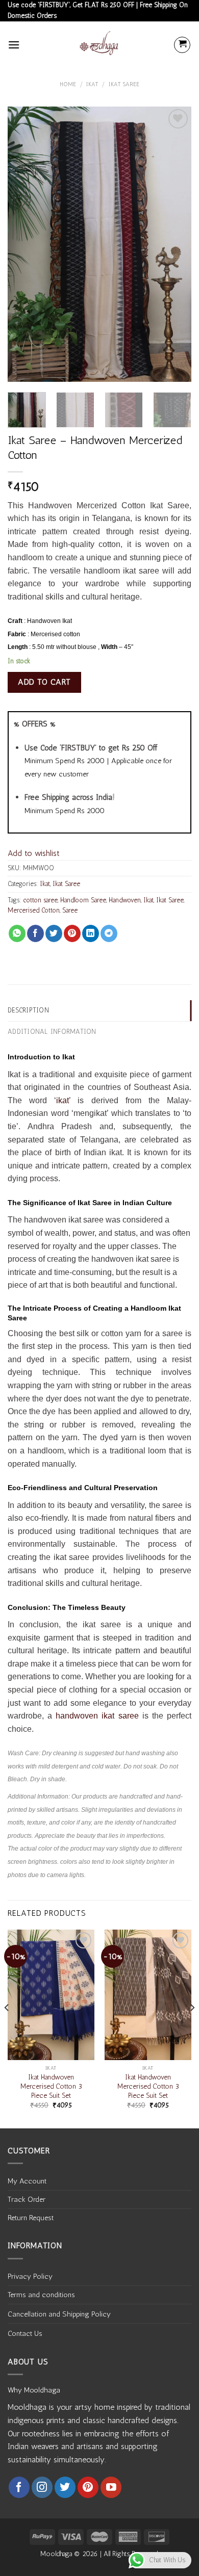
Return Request (31, 2218)
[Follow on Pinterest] (88, 2487)
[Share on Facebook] (35, 933)
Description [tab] (28, 1010)
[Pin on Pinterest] (72, 933)
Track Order (27, 2199)
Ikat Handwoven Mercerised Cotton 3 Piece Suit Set (51, 2086)
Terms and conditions (41, 2295)
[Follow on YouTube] (111, 2487)
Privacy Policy (30, 2276)
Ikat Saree (124, 84)
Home (68, 84)
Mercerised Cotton (34, 910)
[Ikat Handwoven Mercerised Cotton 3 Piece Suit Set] (51, 1995)
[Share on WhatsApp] (17, 933)
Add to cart (44, 682)
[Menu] (14, 45)
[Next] (175, 244)
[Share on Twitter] (54, 933)
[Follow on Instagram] (42, 2487)
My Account (27, 2181)
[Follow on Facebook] (19, 2487)
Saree (70, 910)
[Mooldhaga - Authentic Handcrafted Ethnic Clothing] (99, 45)
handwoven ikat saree (97, 1716)
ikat (63, 1100)
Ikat (92, 84)
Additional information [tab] (52, 1032)
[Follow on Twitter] (65, 2487)
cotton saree (40, 900)
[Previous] (24, 244)
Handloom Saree (83, 900)
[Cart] (182, 45)
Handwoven (125, 900)
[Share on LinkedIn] (91, 933)
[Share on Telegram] (109, 933)
